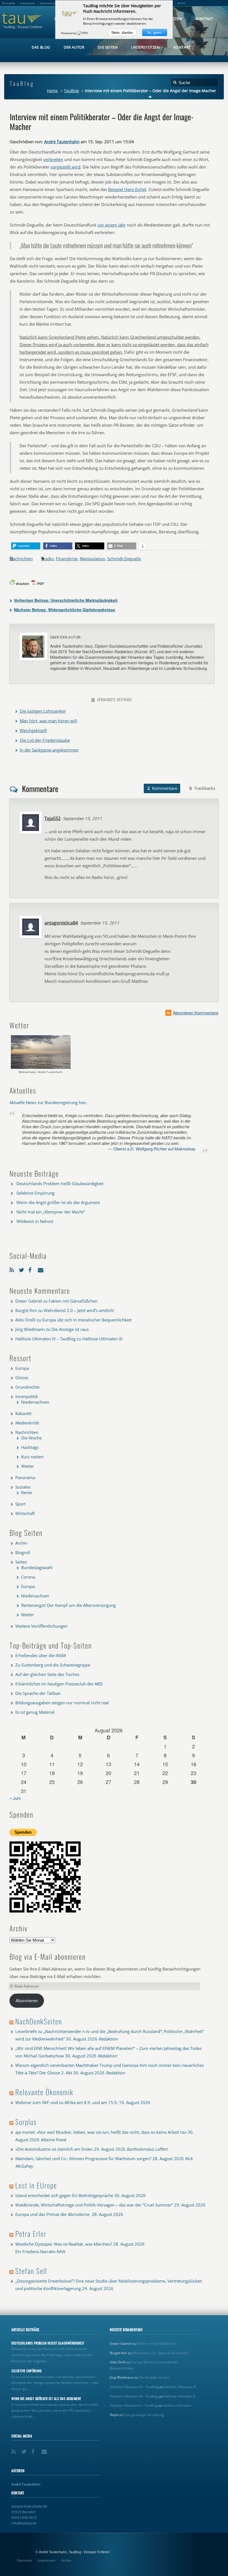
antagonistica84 (61, 923)
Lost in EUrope (36, 2185)
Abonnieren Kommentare (196, 1013)
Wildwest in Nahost (35, 1221)
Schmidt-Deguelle (124, 559)
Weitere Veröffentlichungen (41, 1626)
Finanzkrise (67, 559)
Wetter (28, 1466)
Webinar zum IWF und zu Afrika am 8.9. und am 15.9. (67, 2102)
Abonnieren (27, 2001)
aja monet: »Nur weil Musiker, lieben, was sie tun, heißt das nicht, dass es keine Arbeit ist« (101, 2132)
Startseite (24, 2560)
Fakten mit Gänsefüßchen (73, 1301)
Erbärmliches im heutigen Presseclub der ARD (59, 1684)
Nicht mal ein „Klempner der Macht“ (51, 1212)
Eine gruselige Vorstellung (144, 2415)
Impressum (47, 2560)
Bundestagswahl (37, 1567)
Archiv (21, 1543)
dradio (47, 559)
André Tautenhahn (62, 142)
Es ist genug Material (35, 1712)
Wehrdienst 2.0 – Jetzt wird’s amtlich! (79, 1310)
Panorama (25, 1477)
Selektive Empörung (35, 1193)
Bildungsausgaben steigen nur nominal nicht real (62, 1703)
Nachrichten (21, 559)
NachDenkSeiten (39, 2021)
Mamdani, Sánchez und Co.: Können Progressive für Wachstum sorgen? (83, 2158)
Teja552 (53, 818)
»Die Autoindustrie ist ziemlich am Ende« (54, 2149)
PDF (41, 584)
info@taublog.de (24, 2523)
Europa (22, 1368)
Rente (27, 1492)
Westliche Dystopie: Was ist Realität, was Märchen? (64, 2244)
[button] (26, 546)
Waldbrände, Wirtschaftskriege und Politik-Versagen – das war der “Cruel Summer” (94, 2205)
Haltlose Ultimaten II (179, 2396)
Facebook (32, 1269)
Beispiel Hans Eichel (127, 189)
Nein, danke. (123, 32)
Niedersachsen (35, 1402)
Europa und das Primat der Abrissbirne (53, 2214)
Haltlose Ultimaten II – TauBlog (134, 2405)
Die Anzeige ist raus (70, 1329)
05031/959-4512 (24, 2517)
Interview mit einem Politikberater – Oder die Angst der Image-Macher (102, 121)
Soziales (23, 1487)
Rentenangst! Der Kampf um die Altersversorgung (68, 1605)
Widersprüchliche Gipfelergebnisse (65, 610)
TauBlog (71, 91)
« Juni (15, 1798)
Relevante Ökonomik (44, 2092)
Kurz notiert (32, 1457)
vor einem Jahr (112, 225)
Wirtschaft (25, 1513)
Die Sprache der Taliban (38, 1693)
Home (52, 91)
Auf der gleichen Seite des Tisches (47, 1674)
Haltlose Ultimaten (177, 2405)
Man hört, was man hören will (48, 721)
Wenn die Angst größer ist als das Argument (58, 1202)
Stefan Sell (31, 2271)
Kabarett (23, 1413)
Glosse (22, 1378)
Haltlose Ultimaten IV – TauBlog (45, 1339)
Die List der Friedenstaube (45, 740)
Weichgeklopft (33, 730)
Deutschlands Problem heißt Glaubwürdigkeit (60, 1183)
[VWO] (83, 33)
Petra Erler (31, 2234)
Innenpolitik (27, 1396)
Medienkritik (27, 1423)
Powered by (69, 33)
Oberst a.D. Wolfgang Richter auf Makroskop (154, 1149)
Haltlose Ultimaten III (102, 1339)
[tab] (162, 788)
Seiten (21, 1562)
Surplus (26, 2122)
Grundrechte (27, 1387)
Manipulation (92, 559)
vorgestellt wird (65, 167)
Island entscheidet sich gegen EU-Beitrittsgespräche (64, 2195)
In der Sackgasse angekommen (49, 750)
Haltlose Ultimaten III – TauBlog (134, 2396)
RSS (13, 1269)
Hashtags (30, 1447)
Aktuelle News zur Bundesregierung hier (48, 1102)
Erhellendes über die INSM (40, 1655)
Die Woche (31, 1438)
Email (41, 1269)
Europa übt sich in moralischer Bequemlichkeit (87, 1320)
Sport (20, 1504)
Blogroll (23, 1552)
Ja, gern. (155, 32)
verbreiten (53, 159)
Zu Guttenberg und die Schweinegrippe (53, 1665)
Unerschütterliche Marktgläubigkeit (66, 600)
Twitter (22, 1269)
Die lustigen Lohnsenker (43, 711)
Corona (28, 1577)
